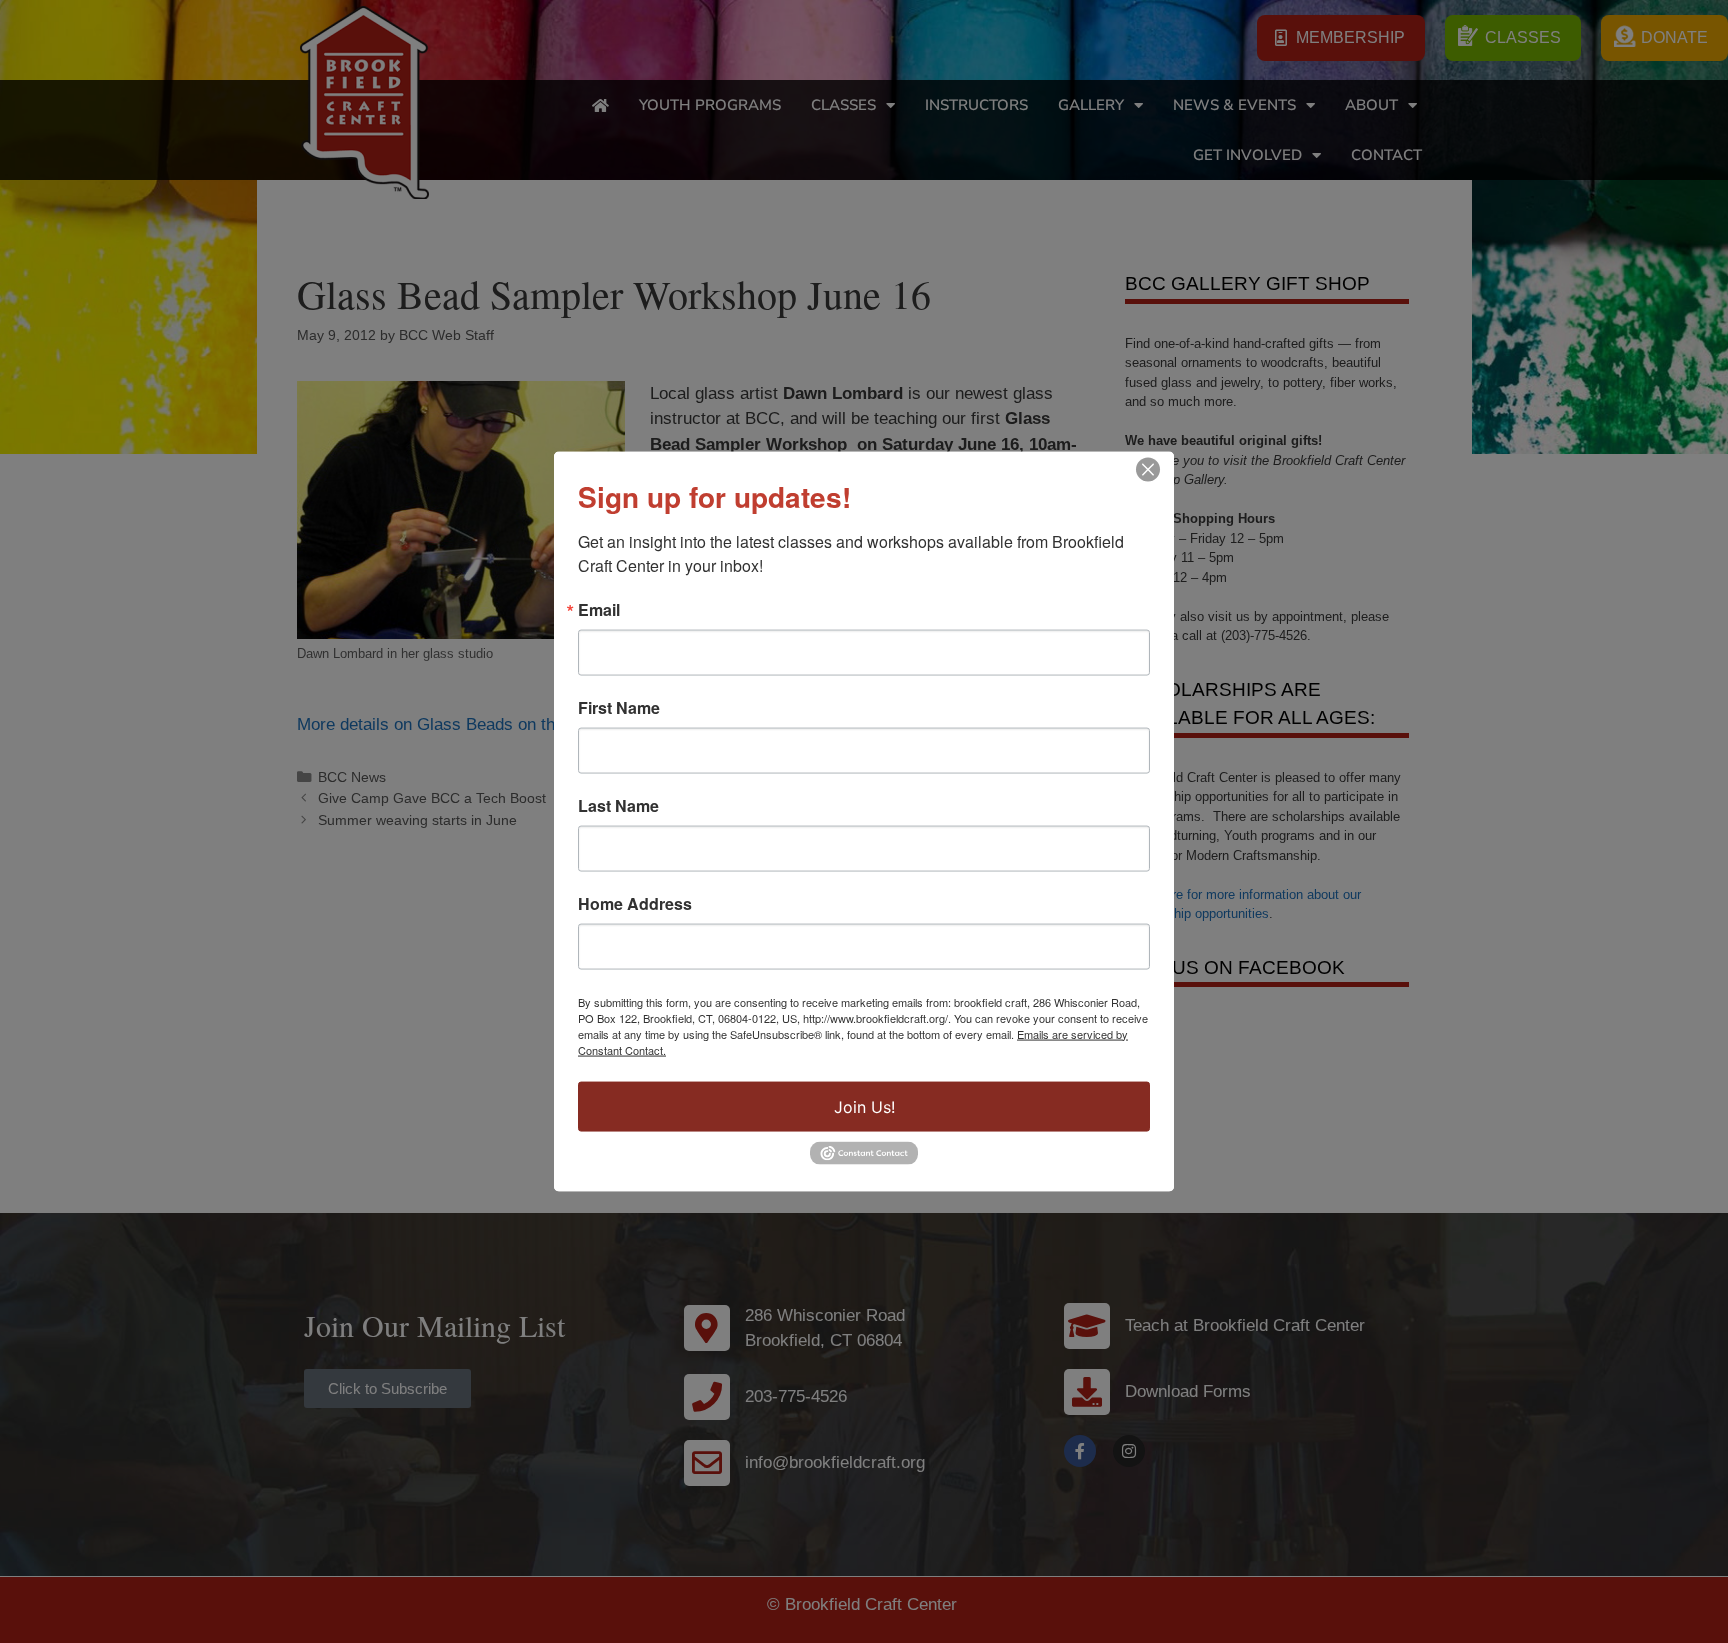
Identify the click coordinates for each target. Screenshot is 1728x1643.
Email (599, 609)
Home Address (635, 903)
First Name (619, 707)
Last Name (618, 805)
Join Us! (864, 1106)
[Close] (1148, 469)
